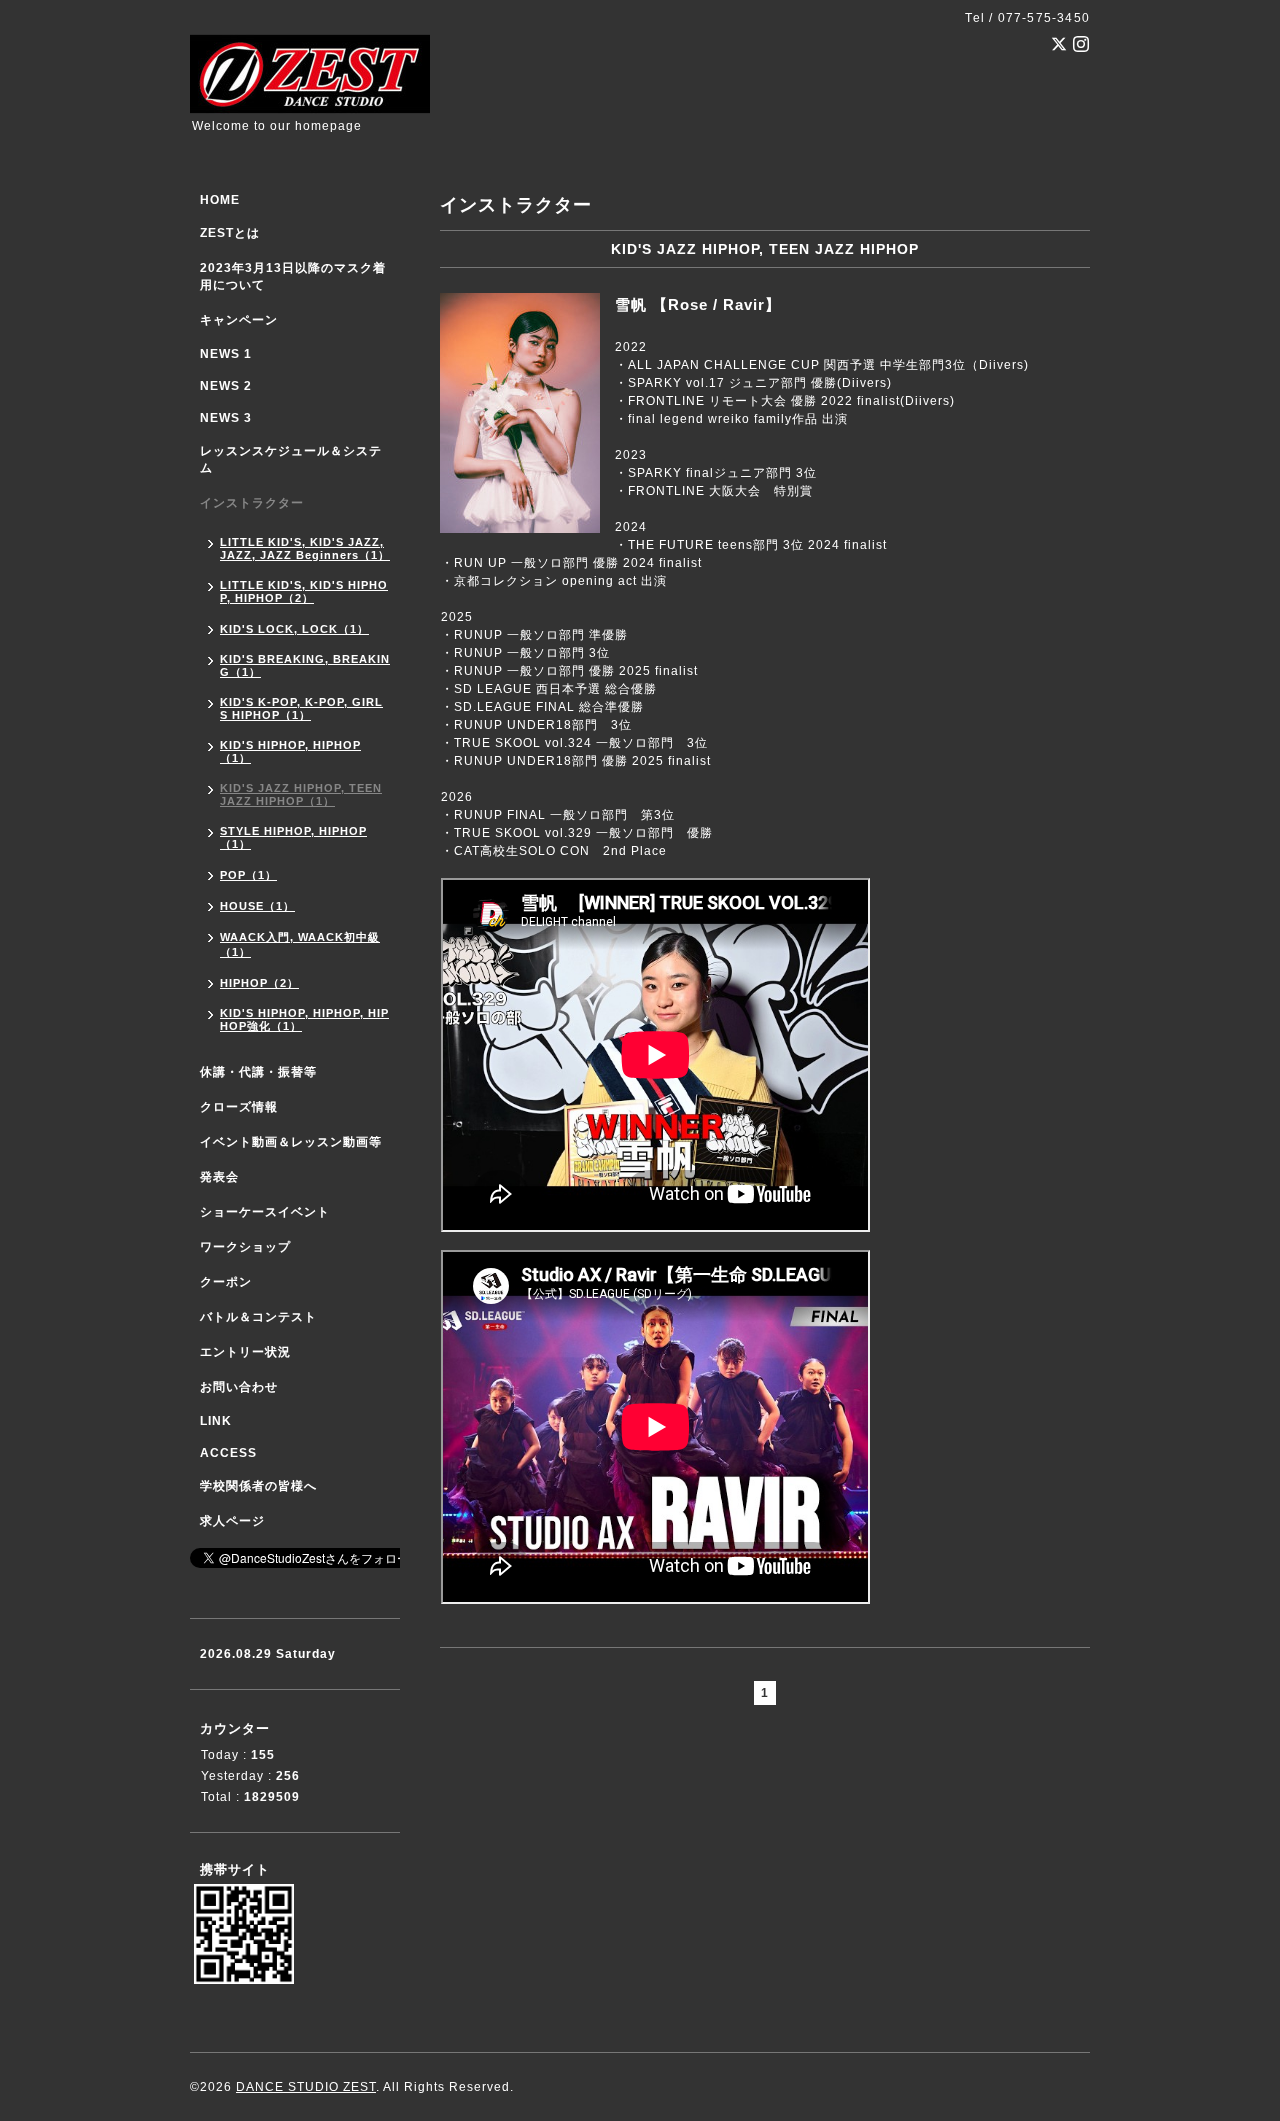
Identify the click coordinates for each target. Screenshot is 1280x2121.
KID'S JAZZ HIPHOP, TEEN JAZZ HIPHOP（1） (301, 794)
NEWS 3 (226, 418)
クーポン (226, 1282)
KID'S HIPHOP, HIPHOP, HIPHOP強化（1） (304, 1019)
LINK (216, 1421)
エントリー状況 (245, 1352)
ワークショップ (245, 1247)
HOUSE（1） (257, 906)
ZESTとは (230, 233)
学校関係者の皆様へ (258, 1486)
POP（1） (248, 875)
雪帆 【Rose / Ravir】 (698, 304)
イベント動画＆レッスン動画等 (291, 1142)
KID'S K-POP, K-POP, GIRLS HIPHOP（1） (301, 708)
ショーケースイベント (265, 1212)
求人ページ (232, 1521)
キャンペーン (239, 320)
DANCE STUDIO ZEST (306, 2087)
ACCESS (228, 1453)
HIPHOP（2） (259, 983)
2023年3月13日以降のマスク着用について (293, 276)
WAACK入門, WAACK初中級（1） (300, 944)
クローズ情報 (239, 1107)
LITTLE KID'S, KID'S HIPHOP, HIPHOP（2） (304, 591)
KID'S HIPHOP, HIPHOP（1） (290, 751)
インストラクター (252, 503)
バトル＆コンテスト (258, 1317)
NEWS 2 (226, 386)
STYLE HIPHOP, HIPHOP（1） (293, 837)
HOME (220, 200)
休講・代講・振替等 (258, 1072)
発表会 (219, 1177)
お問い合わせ (239, 1387)
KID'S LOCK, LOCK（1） (294, 629)
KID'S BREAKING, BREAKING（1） (305, 665)
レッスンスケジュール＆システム (291, 459)
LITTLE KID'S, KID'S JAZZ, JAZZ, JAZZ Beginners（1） (305, 548)
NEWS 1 (226, 354)
